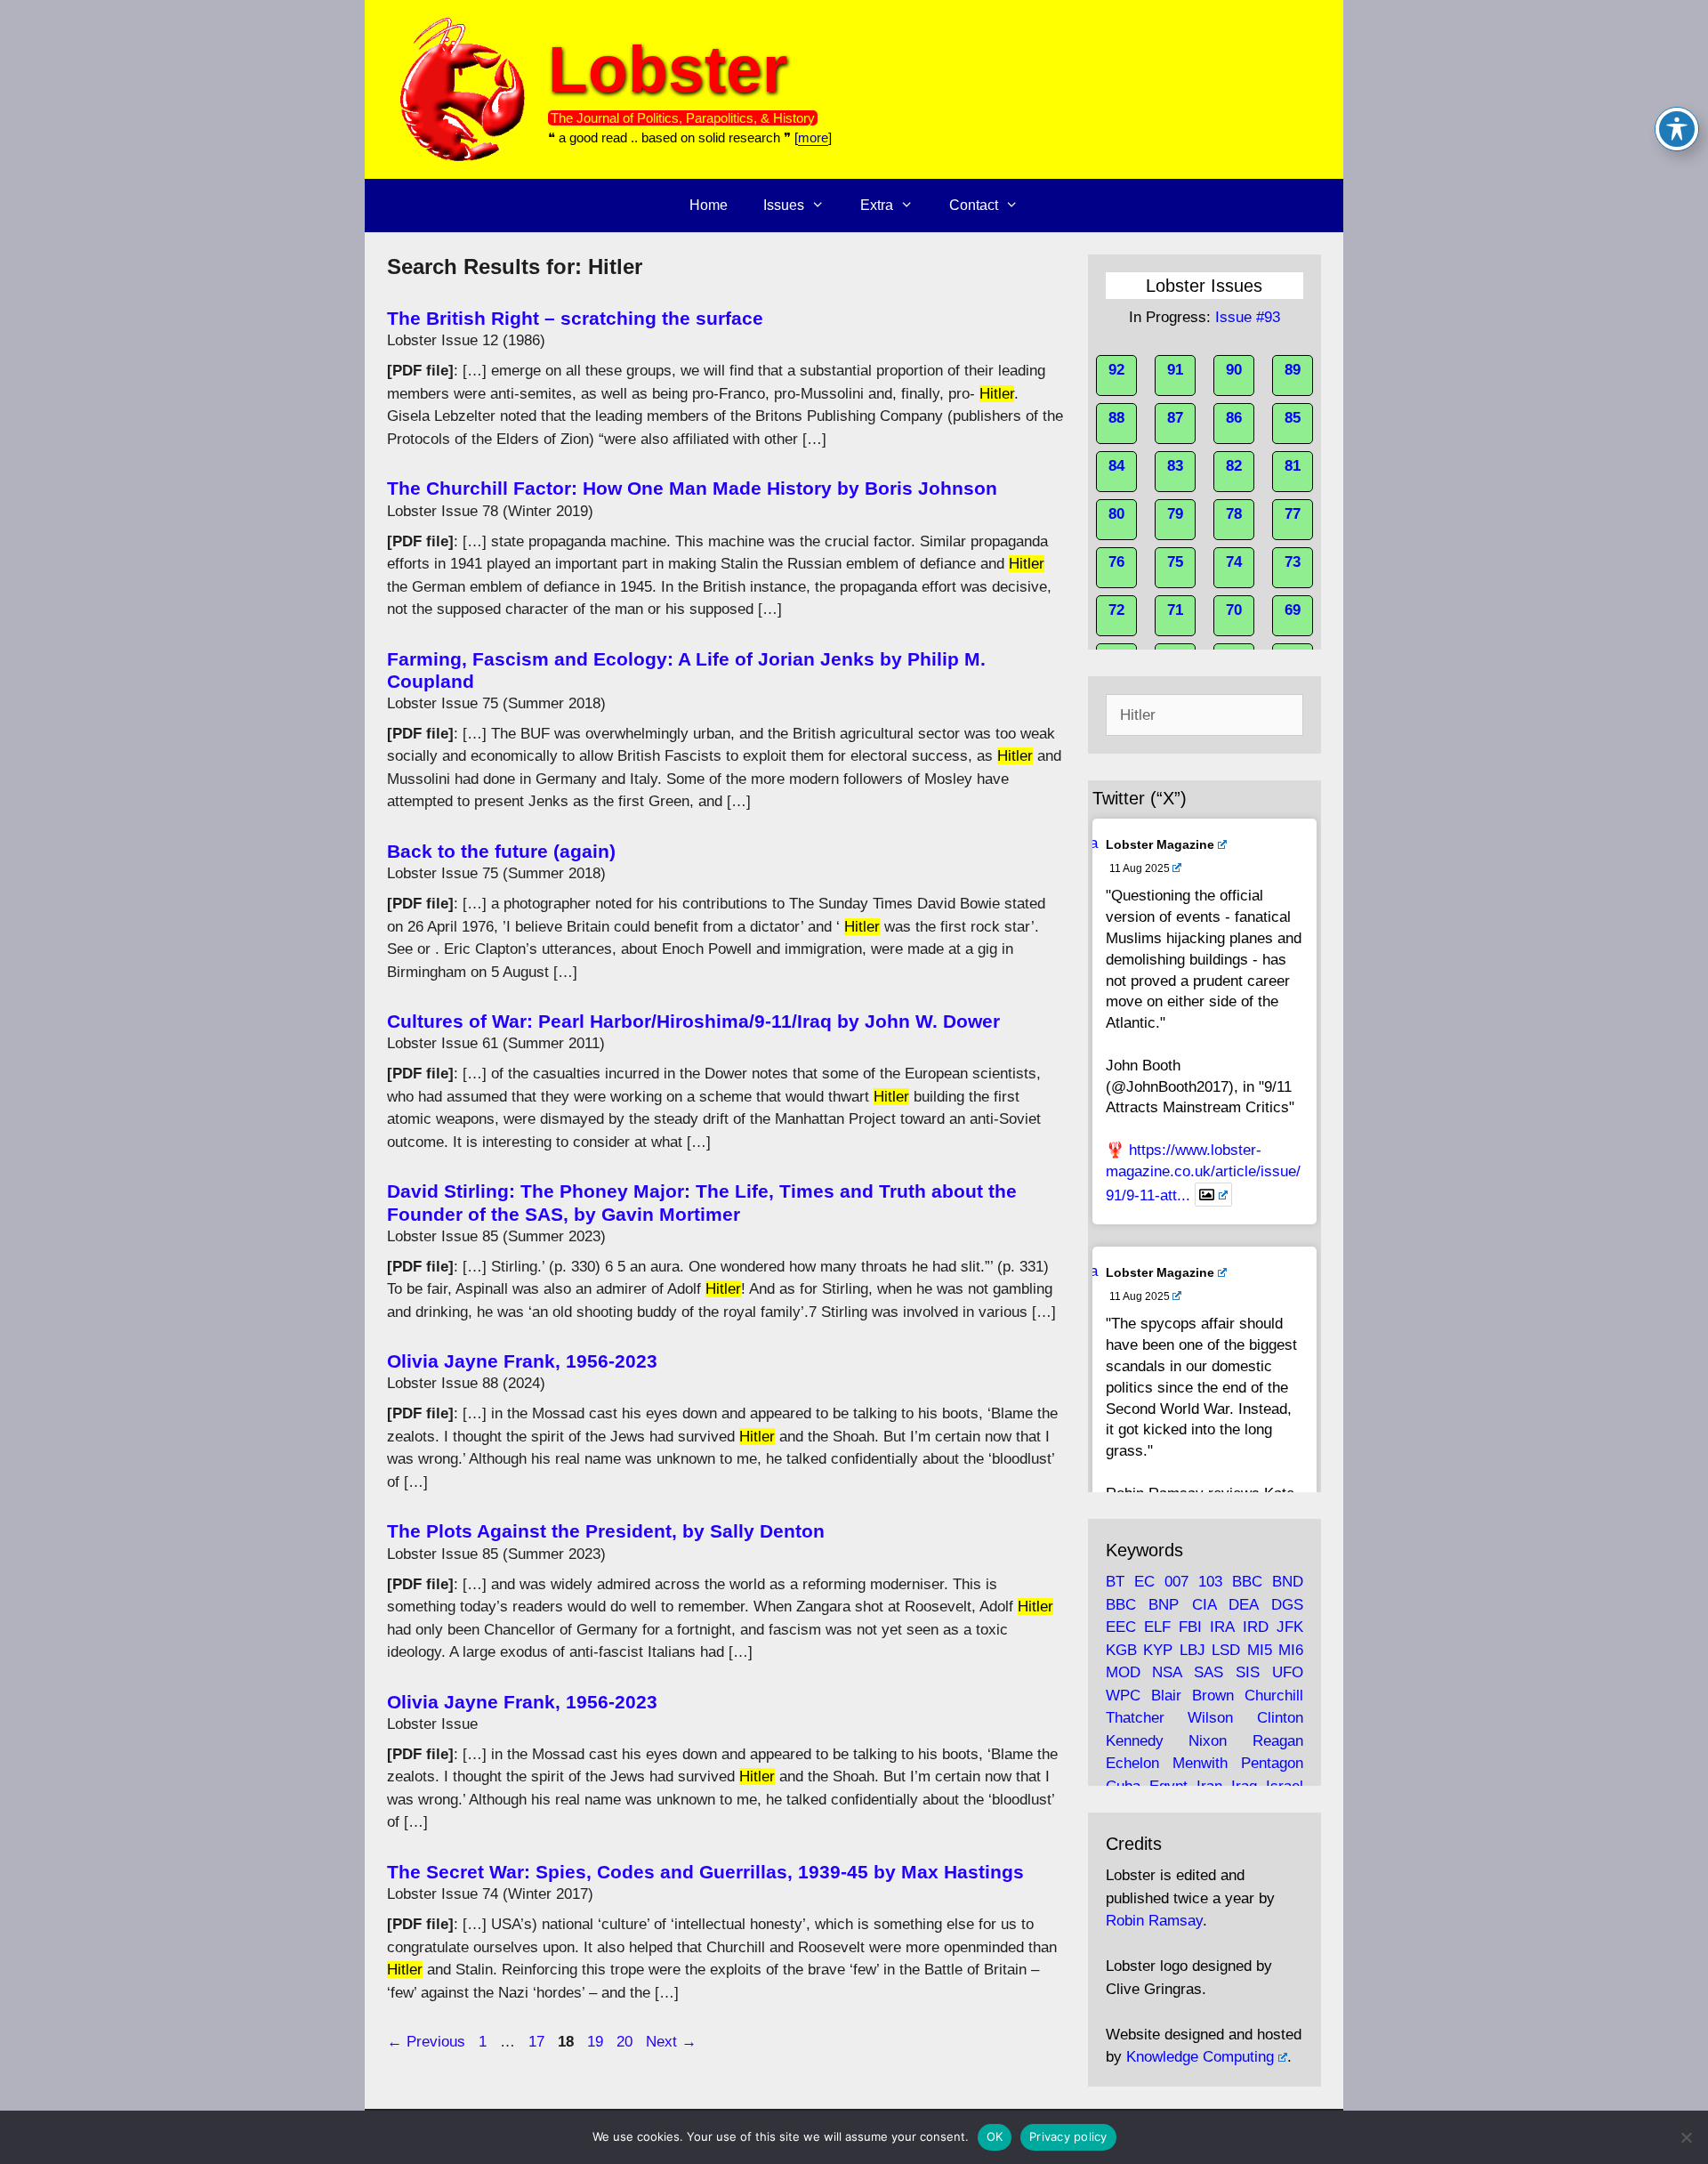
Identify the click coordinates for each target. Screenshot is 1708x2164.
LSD (1226, 1650)
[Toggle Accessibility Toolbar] (1677, 129)
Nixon (1208, 1741)
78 (1234, 514)
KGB (1121, 1650)
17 (538, 2042)
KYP (1158, 1650)
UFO (1288, 1672)
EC (1144, 1582)
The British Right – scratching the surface (575, 318)
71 (1175, 610)
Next (671, 2042)
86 (1234, 418)
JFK (1290, 1627)
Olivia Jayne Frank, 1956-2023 (522, 1361)
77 (1293, 514)
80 (1116, 514)
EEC (1121, 1627)
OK (995, 2136)
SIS (1248, 1672)
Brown (1213, 1696)
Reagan (1278, 1741)
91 (1175, 370)
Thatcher (1135, 1718)
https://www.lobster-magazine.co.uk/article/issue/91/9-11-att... (1203, 1172)
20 (626, 2042)
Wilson (1210, 1718)
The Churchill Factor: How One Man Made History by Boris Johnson (692, 488)
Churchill (1274, 1696)
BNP (1164, 1605)
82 (1234, 466)
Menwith (1200, 1763)
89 (1293, 370)
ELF (1157, 1627)
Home (709, 205)
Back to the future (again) (501, 851)
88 (1116, 418)
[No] (1686, 2137)
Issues (784, 205)
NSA (1167, 1672)
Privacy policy (1068, 2136)
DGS (1287, 1605)
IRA (1222, 1627)
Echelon (1132, 1763)
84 (1116, 466)
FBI (1190, 1627)
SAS (1208, 1672)
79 (1175, 514)
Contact (974, 205)
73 (1293, 562)
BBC (1247, 1582)
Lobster (668, 69)
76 (1116, 562)
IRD (1256, 1627)
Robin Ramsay (1154, 1921)
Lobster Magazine (1160, 844)
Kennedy (1135, 1741)
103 (1210, 1582)
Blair (1166, 1696)
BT (1115, 1582)
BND (1288, 1582)
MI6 (1291, 1650)
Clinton (1280, 1718)
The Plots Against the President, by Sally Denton (606, 1531)
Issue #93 (1248, 317)
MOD (1123, 1672)
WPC (1123, 1696)
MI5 (1260, 1650)
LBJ (1192, 1650)
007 (1176, 1582)
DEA (1243, 1605)
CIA (1204, 1605)
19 (597, 2042)
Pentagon (1272, 1763)
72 (1116, 610)
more (813, 137)
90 (1234, 370)
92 (1116, 370)
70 (1234, 610)
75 (1175, 562)
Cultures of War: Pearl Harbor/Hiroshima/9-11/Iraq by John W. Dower (693, 1021)
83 (1175, 466)
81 (1293, 466)
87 (1175, 418)
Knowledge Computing (1200, 2057)
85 (1293, 418)
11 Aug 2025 (1140, 868)
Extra (877, 205)
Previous (426, 2042)
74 (1234, 562)
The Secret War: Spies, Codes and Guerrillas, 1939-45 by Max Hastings (705, 1872)
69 (1293, 610)
